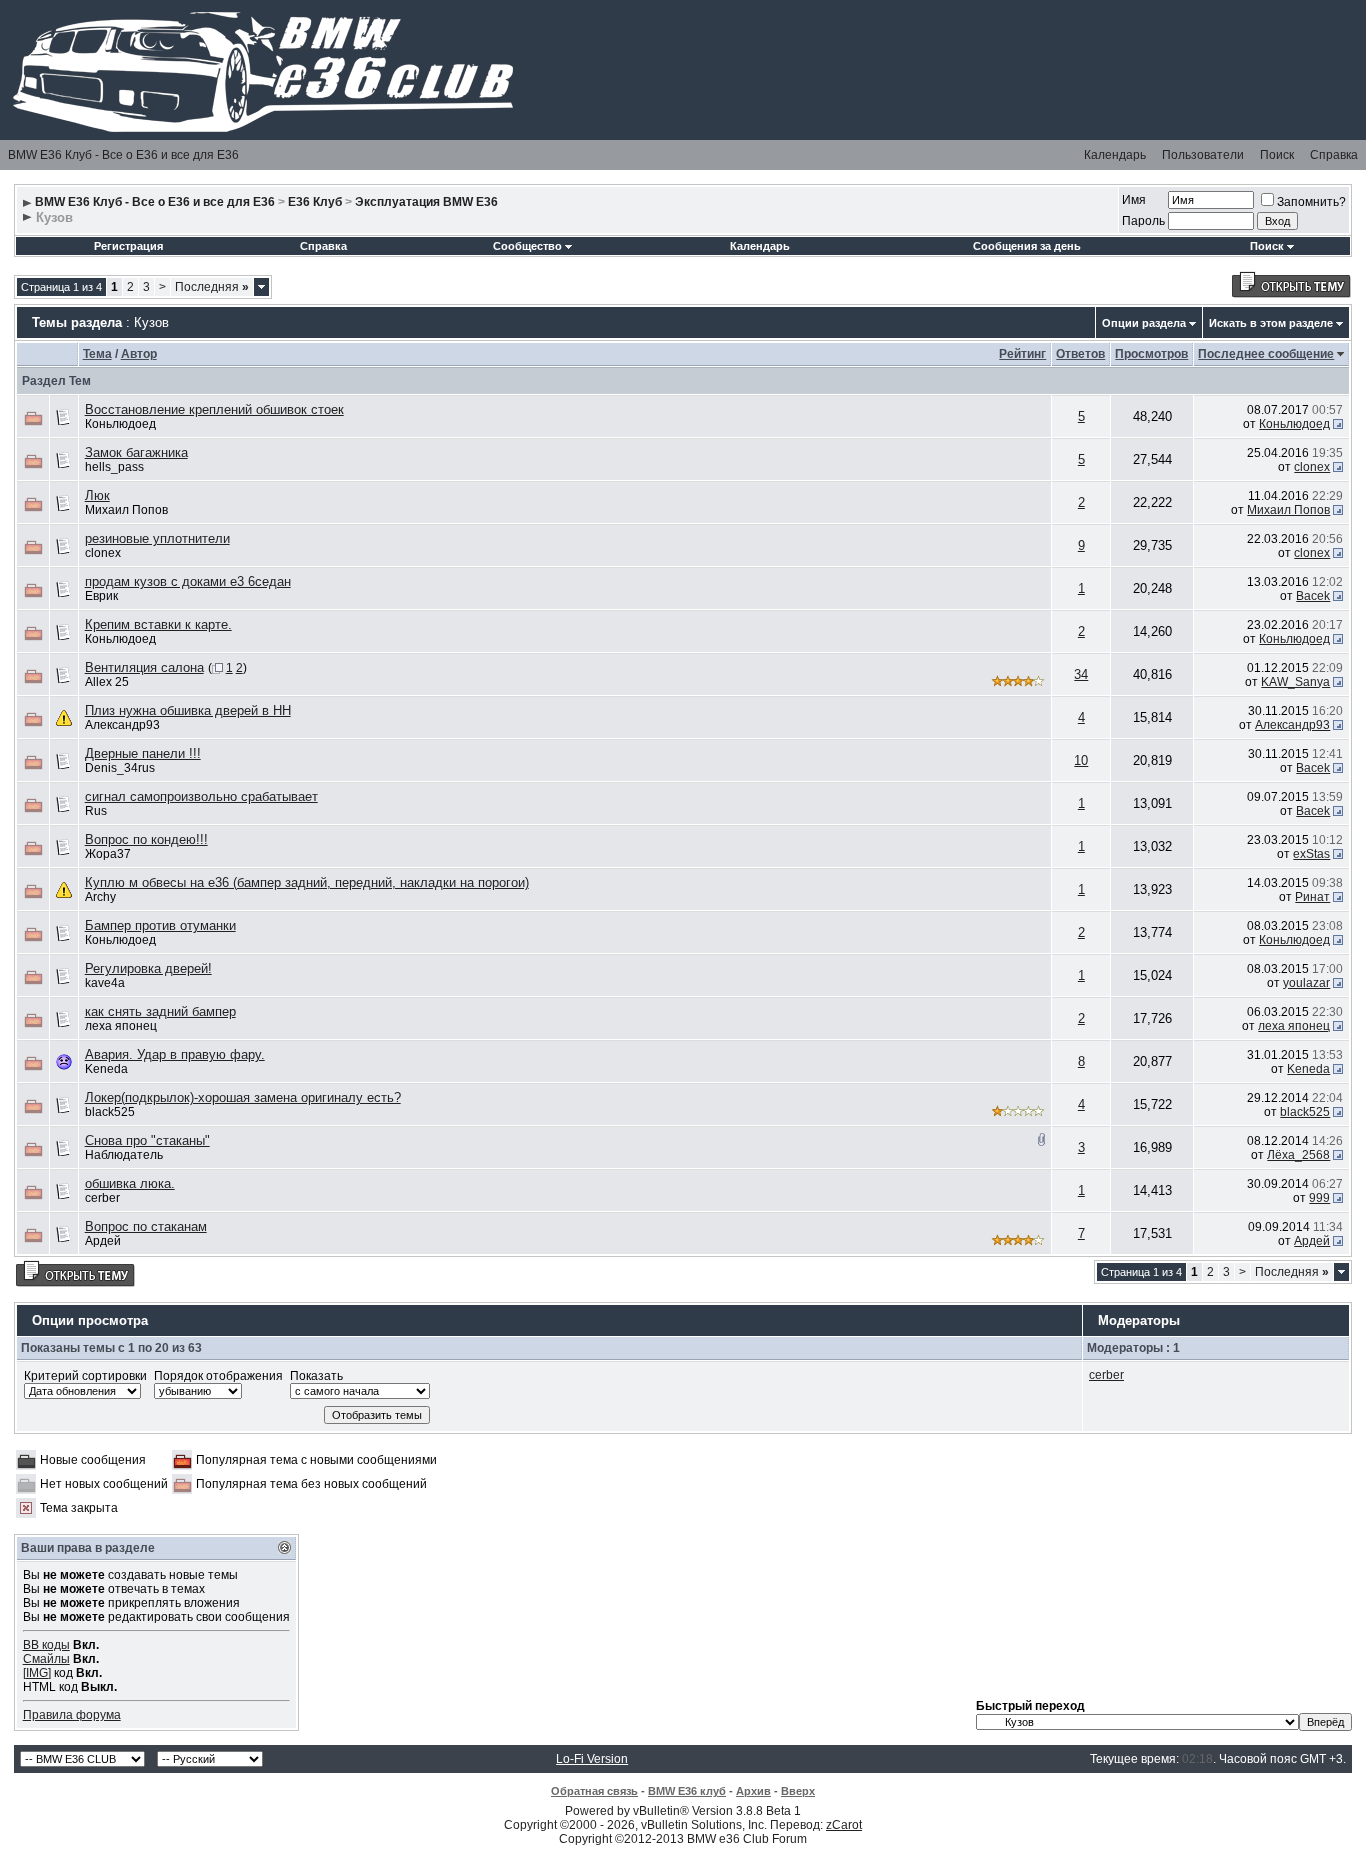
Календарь (1115, 155)
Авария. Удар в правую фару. (175, 1054)
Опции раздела (1144, 323)
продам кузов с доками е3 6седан (188, 581)
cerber (102, 1198)
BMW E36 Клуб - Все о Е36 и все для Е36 (123, 155)
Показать (316, 1376)
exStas (1311, 854)
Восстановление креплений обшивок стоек (214, 409)
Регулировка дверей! (148, 968)
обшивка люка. (130, 1183)
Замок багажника (136, 452)
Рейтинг (1022, 354)
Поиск (1277, 155)
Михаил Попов (126, 510)
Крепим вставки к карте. (158, 624)
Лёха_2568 (1298, 1155)
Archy (100, 897)
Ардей (103, 1241)
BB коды (46, 1645)
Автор (139, 354)
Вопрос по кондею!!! (146, 839)
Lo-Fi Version (592, 1759)
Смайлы (46, 1659)
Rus (96, 811)
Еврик (101, 596)
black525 (110, 1112)
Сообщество (527, 246)
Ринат (1312, 897)
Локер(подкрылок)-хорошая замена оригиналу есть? (243, 1097)
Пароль (1143, 221)
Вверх (798, 1791)
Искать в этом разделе (1271, 323)
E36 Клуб (315, 202)
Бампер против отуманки (160, 925)
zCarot (844, 1825)
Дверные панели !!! (143, 753)
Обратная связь (594, 1791)
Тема (97, 354)
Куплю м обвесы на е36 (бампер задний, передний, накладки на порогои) (307, 882)
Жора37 (108, 854)
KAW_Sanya (1295, 682)
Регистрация (128, 246)
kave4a (105, 983)
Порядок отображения (218, 1376)
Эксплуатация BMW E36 (426, 202)
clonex (1312, 467)
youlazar (1306, 983)
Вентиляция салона (144, 667)
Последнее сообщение (1266, 354)
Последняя (212, 287)
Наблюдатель (124, 1155)
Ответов (1080, 354)
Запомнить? (1311, 202)
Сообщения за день (1027, 246)
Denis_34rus (120, 768)
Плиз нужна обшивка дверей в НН (188, 710)
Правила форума (72, 1715)
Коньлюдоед (120, 424)
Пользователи (1203, 155)
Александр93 (122, 725)
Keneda (106, 1069)
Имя (1134, 200)
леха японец (121, 1026)
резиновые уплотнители (157, 538)
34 (1081, 674)
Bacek (1313, 596)
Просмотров (1151, 354)
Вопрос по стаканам (146, 1226)
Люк (97, 495)
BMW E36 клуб (687, 1791)
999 (1319, 1198)
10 (1081, 760)
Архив (753, 1791)
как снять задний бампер (160, 1011)
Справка (1334, 155)
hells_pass (114, 467)
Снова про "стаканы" (147, 1140)
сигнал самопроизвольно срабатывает (201, 796)
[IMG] (37, 1673)
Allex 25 (107, 682)
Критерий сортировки (85, 1376)
